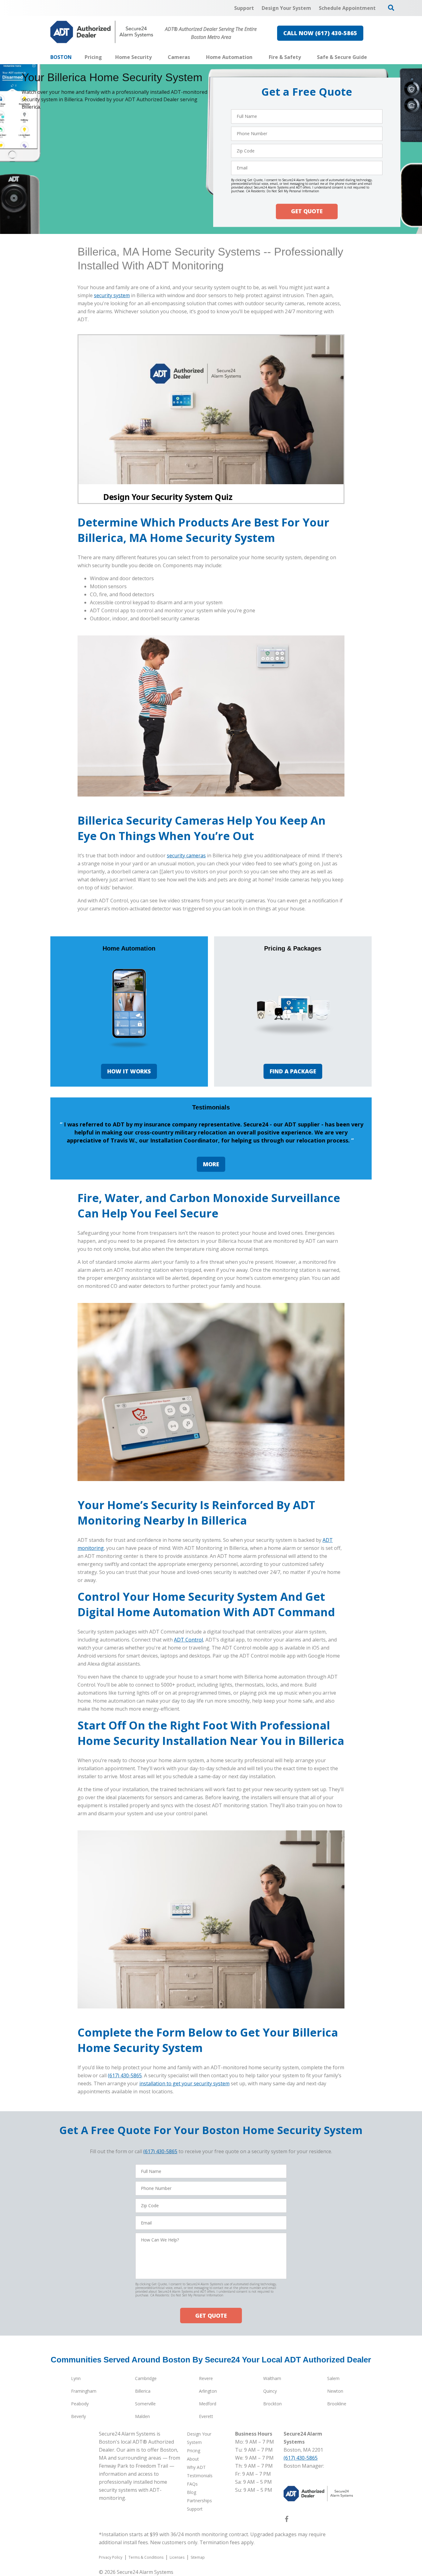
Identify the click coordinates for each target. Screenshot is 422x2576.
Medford (208, 2404)
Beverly (78, 2416)
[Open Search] (391, 8)
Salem (333, 2378)
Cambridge (146, 2378)
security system (112, 295)
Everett (206, 2416)
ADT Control (188, 1640)
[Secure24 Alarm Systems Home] (102, 32)
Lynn (76, 2378)
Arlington (208, 2391)
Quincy (270, 2391)
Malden (142, 2416)
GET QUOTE (307, 211)
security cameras (186, 855)
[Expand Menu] (155, 57)
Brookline (337, 2404)
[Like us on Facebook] (287, 2520)
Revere (206, 2378)
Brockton (272, 2404)
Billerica (143, 2391)
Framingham (84, 2391)
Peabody (80, 2404)
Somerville (145, 2404)
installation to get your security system (184, 2083)
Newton (335, 2391)
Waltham (272, 2378)
